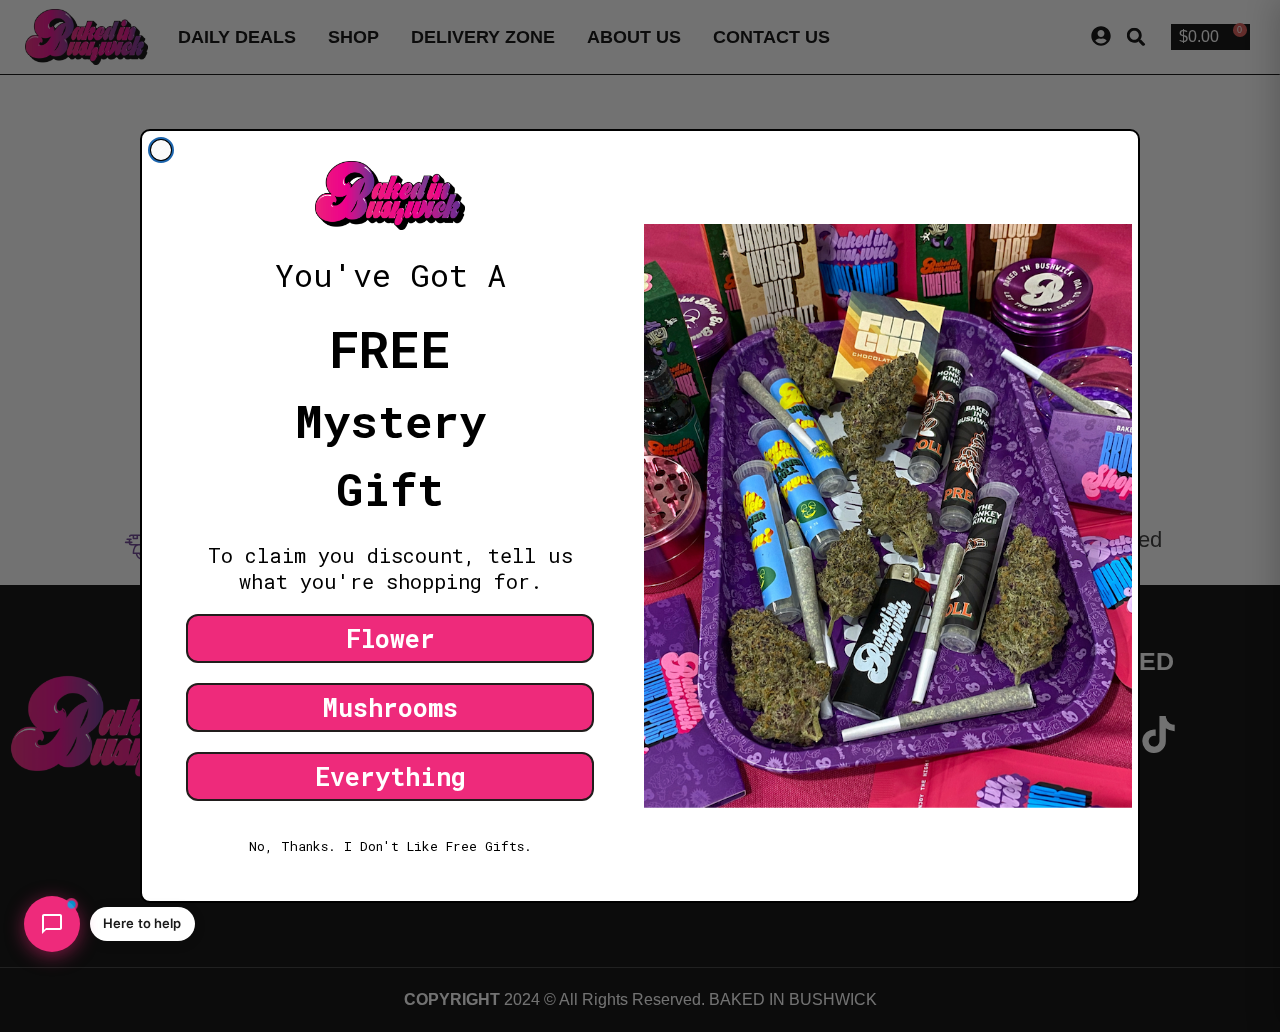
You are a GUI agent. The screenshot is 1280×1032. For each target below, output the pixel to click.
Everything (390, 776)
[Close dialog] (161, 150)
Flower (390, 638)
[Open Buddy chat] (52, 924)
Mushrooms (390, 707)
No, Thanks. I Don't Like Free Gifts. (390, 846)
